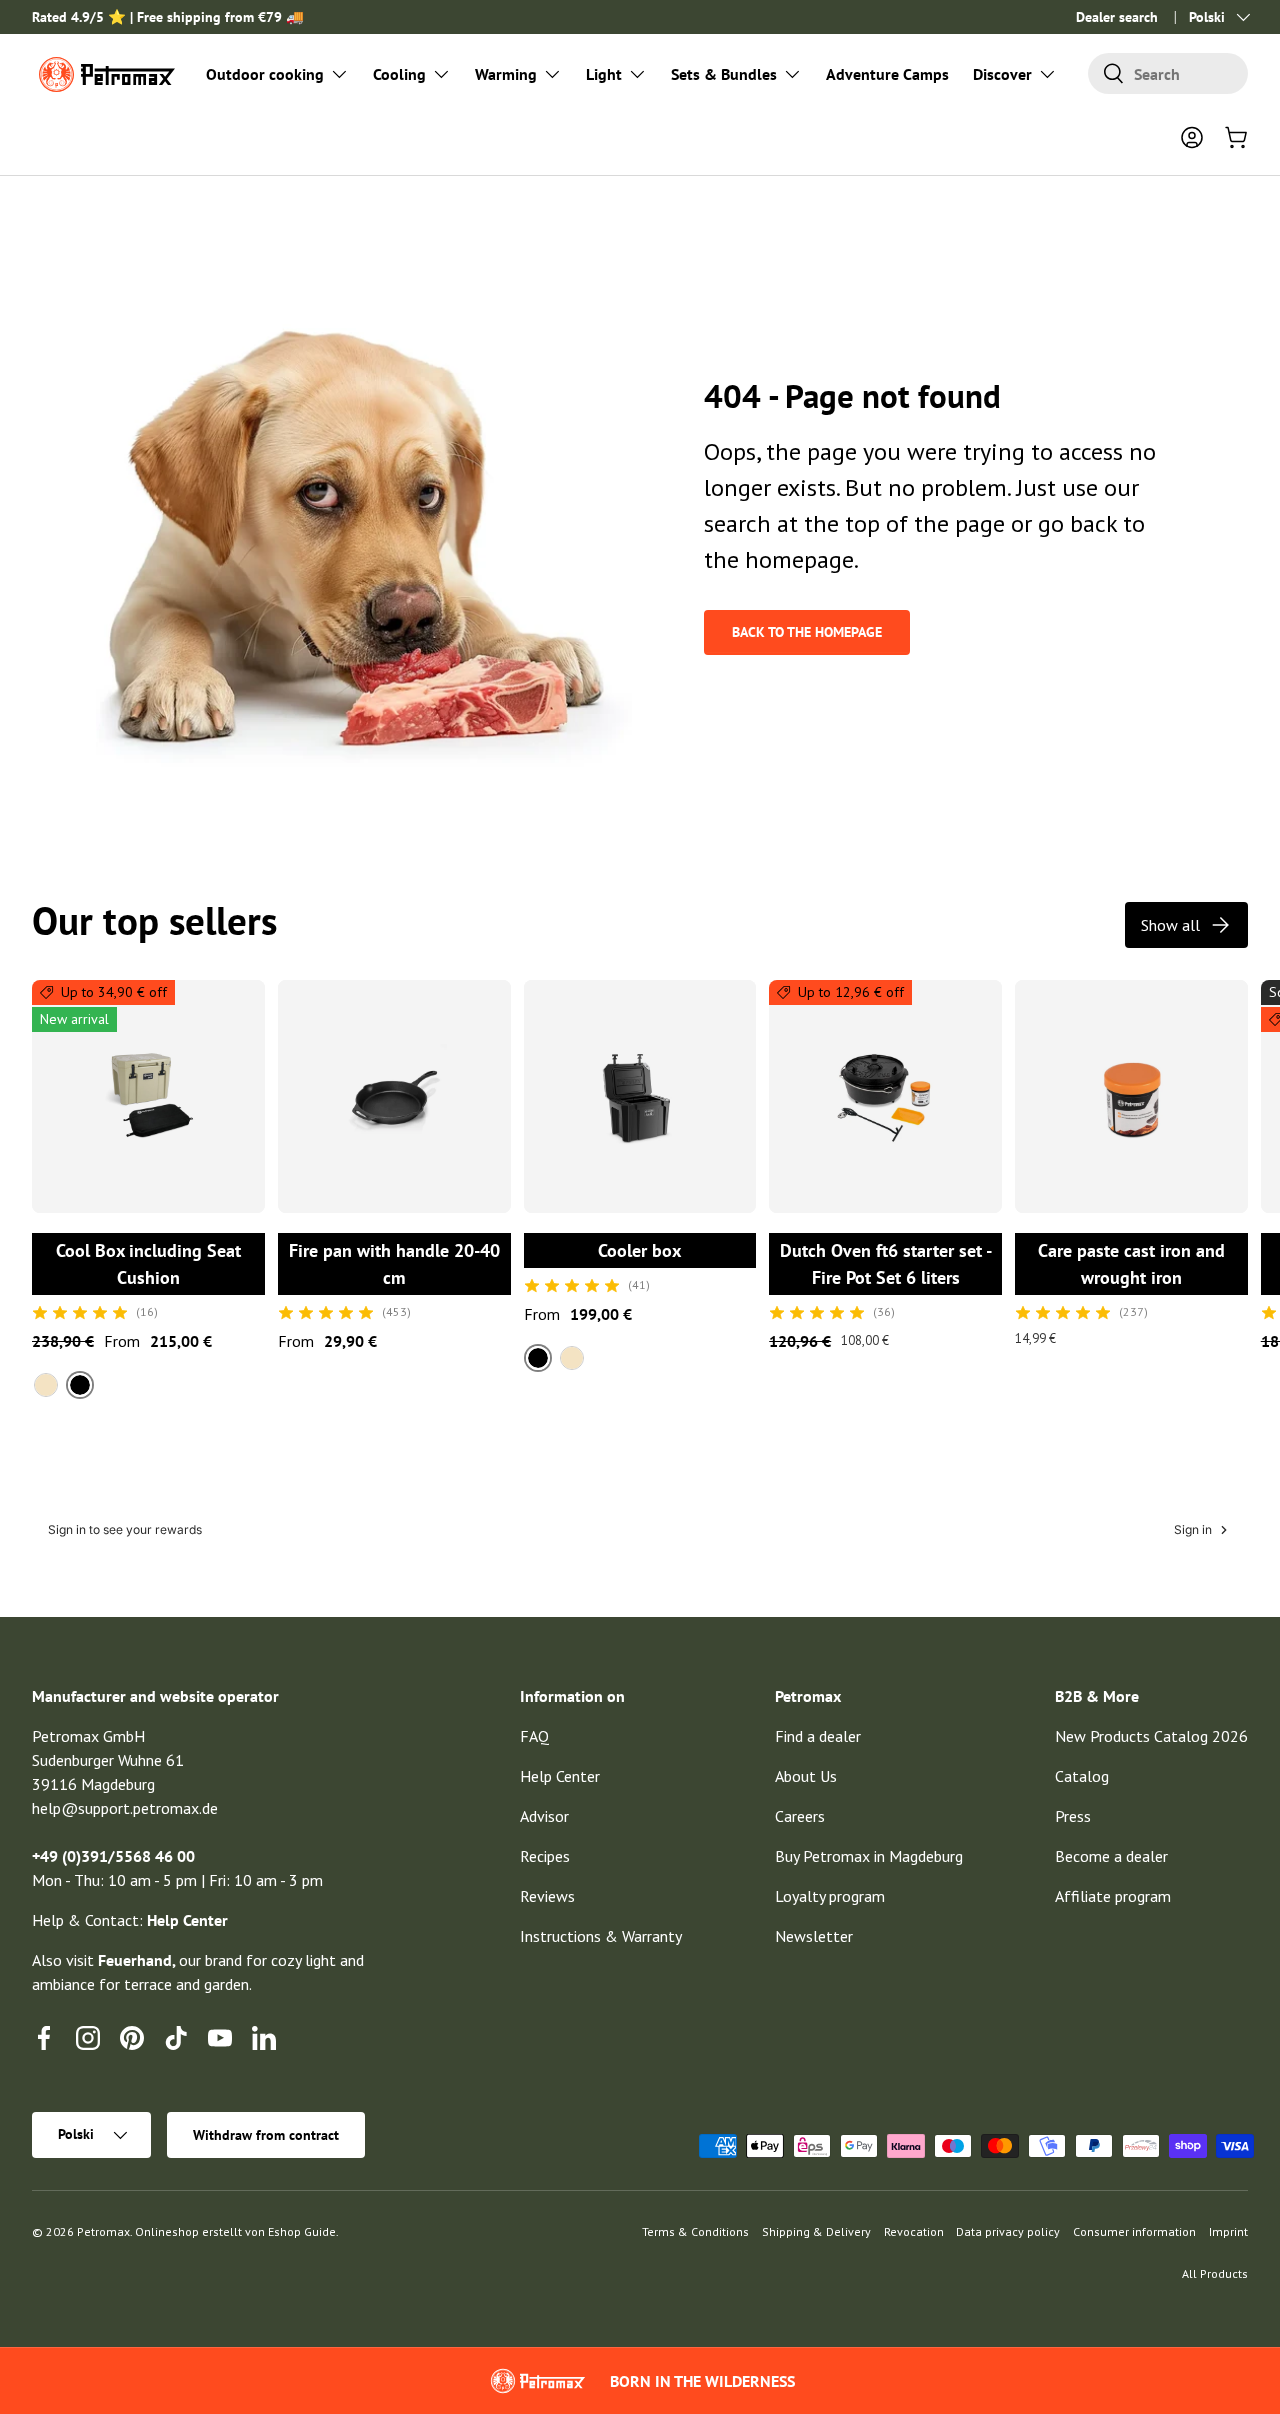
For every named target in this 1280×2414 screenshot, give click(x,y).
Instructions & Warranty (601, 1936)
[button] (1236, 137)
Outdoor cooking (265, 74)
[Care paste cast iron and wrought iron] (1131, 1096)
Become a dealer (1111, 1856)
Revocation (914, 2231)
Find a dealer (818, 1736)
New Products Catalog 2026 (1151, 1736)
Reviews (547, 1896)
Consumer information (1134, 2231)
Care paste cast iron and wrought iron (1131, 1264)
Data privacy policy (1008, 2231)
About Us (806, 1776)
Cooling (399, 74)
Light (604, 74)
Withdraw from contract (266, 2135)
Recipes (545, 1856)
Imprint (1228, 2231)
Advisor (544, 1816)
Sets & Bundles (724, 74)
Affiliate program (1113, 1896)
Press (1073, 1816)
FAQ (534, 1736)
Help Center (560, 1776)
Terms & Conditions (695, 2231)
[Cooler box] (640, 1096)
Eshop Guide (302, 2231)
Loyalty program (830, 1896)
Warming (506, 74)
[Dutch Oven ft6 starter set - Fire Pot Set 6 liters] (885, 1096)
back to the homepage (807, 632)
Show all (1170, 925)
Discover (1002, 74)
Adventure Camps (887, 74)
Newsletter (814, 1936)
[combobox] (1168, 73)
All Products (1215, 2273)
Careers (800, 1816)
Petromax (103, 2231)
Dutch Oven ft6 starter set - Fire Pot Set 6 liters (886, 1264)
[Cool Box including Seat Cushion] (148, 1096)
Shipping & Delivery (816, 2231)
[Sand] (46, 1385)
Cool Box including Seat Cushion (148, 1264)
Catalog (1082, 1776)
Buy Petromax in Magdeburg (869, 1856)
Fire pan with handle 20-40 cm (394, 1264)
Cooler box (639, 1250)
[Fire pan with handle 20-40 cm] (394, 1096)
